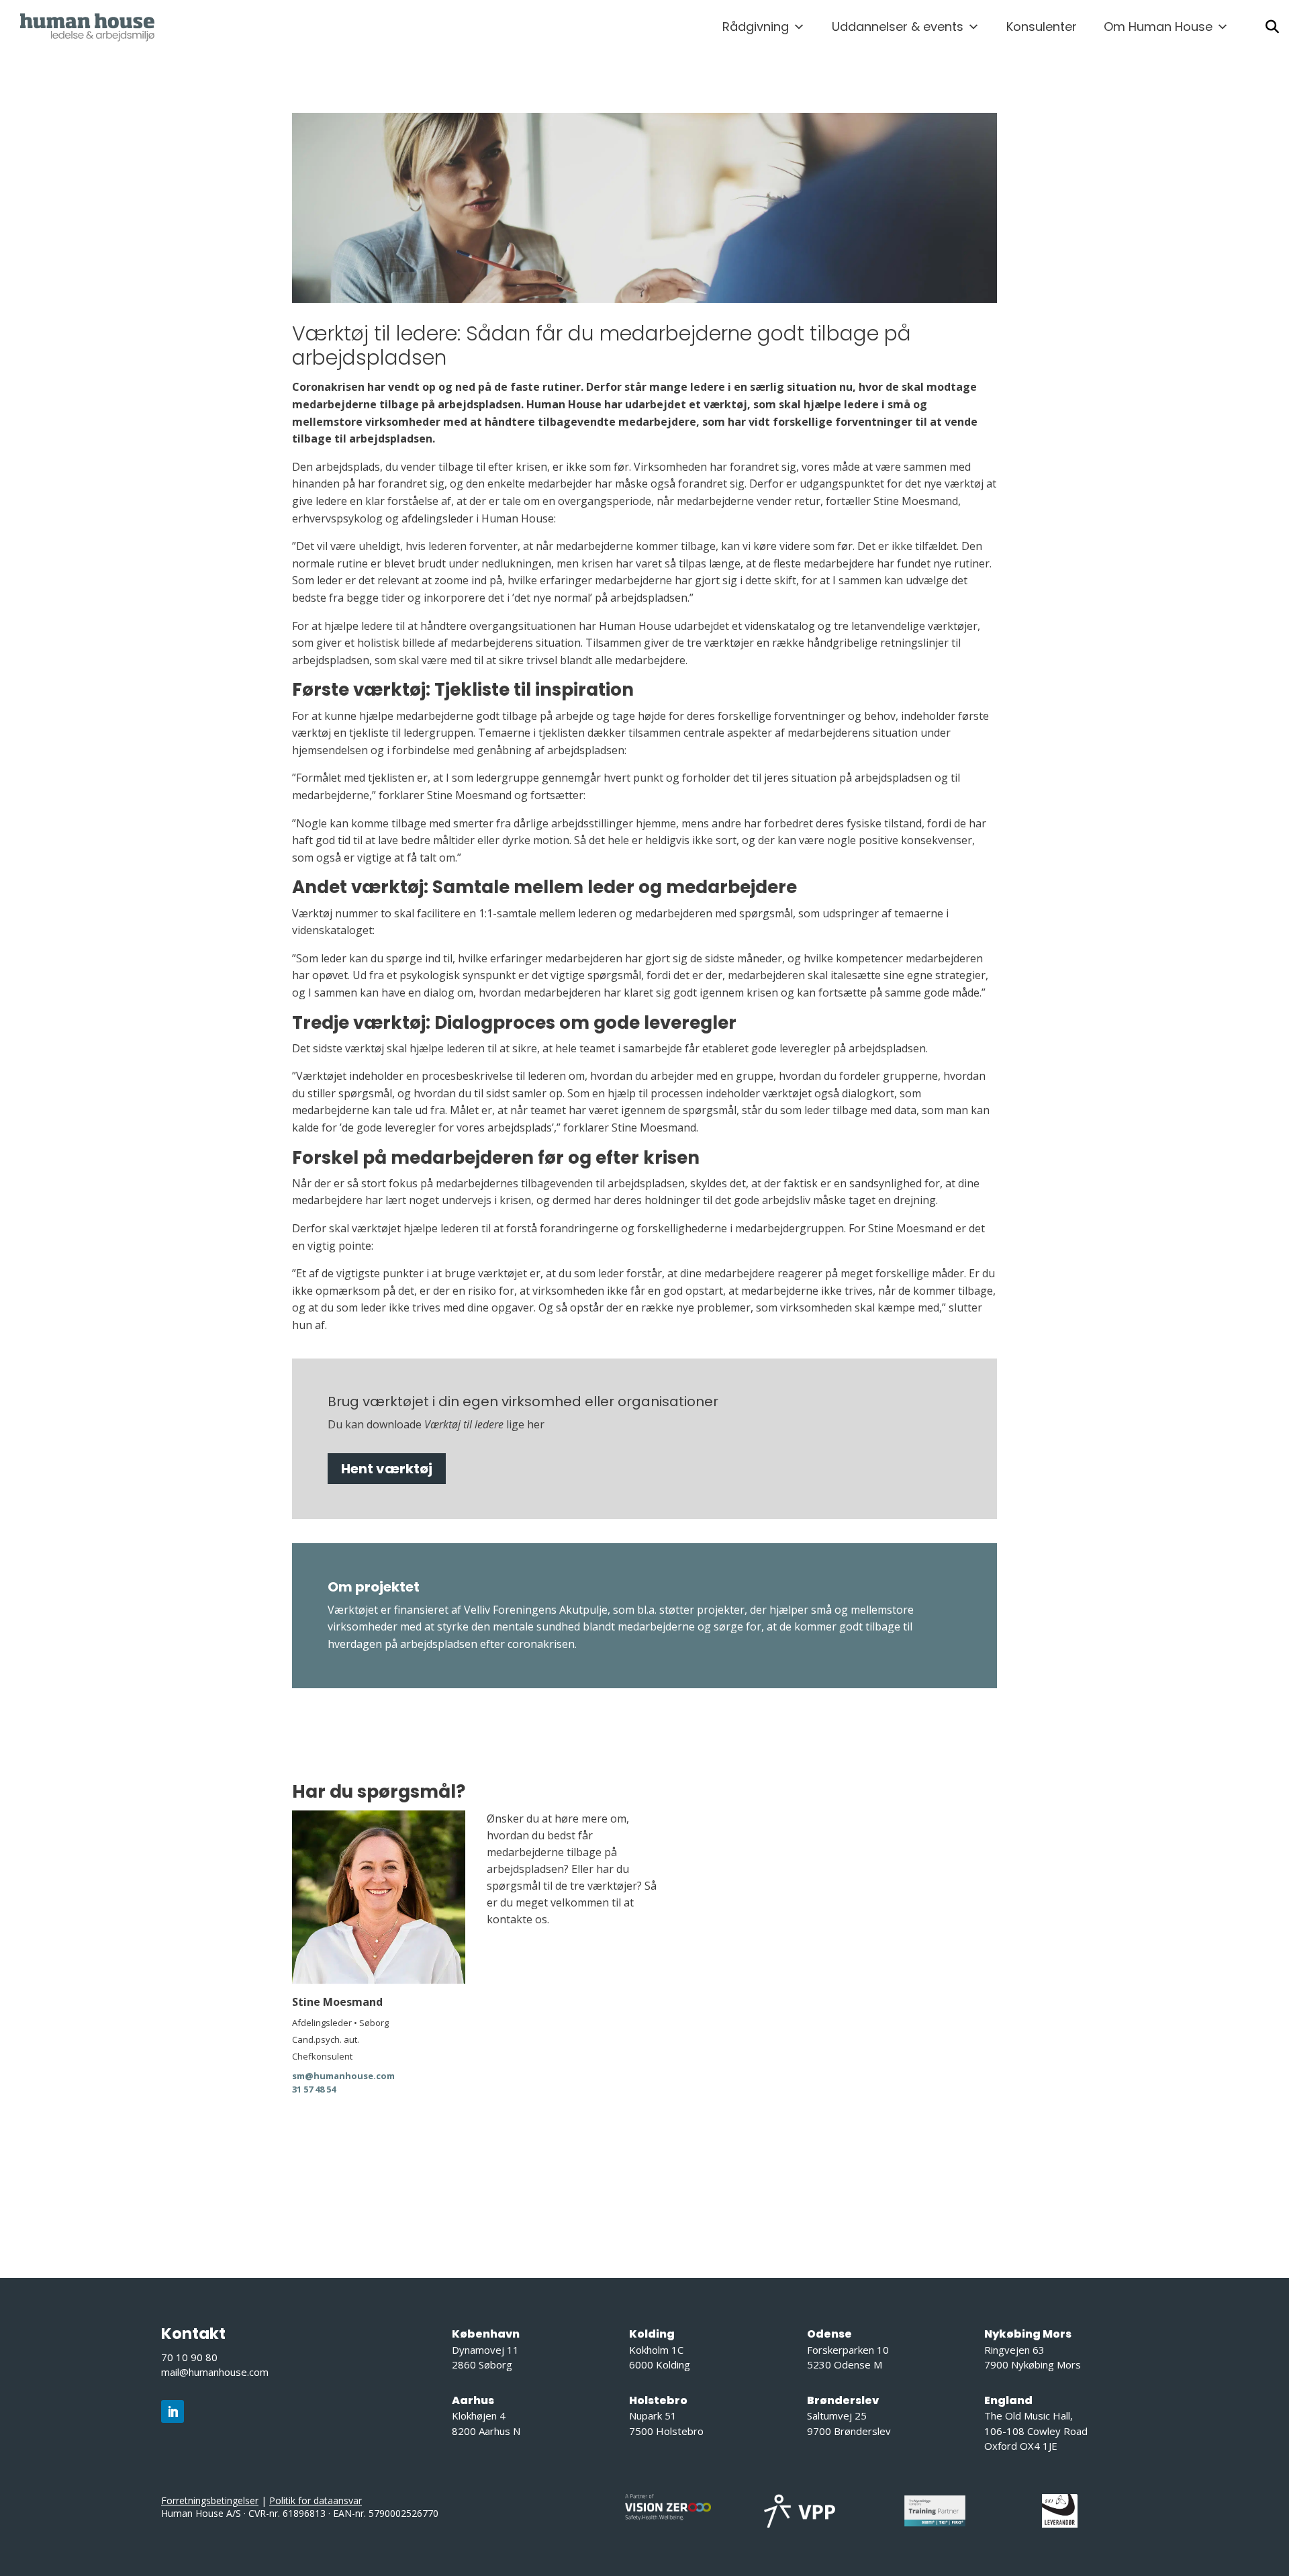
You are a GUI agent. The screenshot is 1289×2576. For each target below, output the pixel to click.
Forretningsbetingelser (210, 2500)
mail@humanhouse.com (215, 2372)
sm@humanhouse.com (343, 2076)
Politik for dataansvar (316, 2500)
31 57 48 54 (314, 2089)
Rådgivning (756, 27)
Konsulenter (1042, 27)
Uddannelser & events (898, 27)
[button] (1272, 27)
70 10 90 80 (189, 2357)
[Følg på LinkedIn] (173, 2411)
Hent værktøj (387, 1469)
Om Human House (1158, 27)
